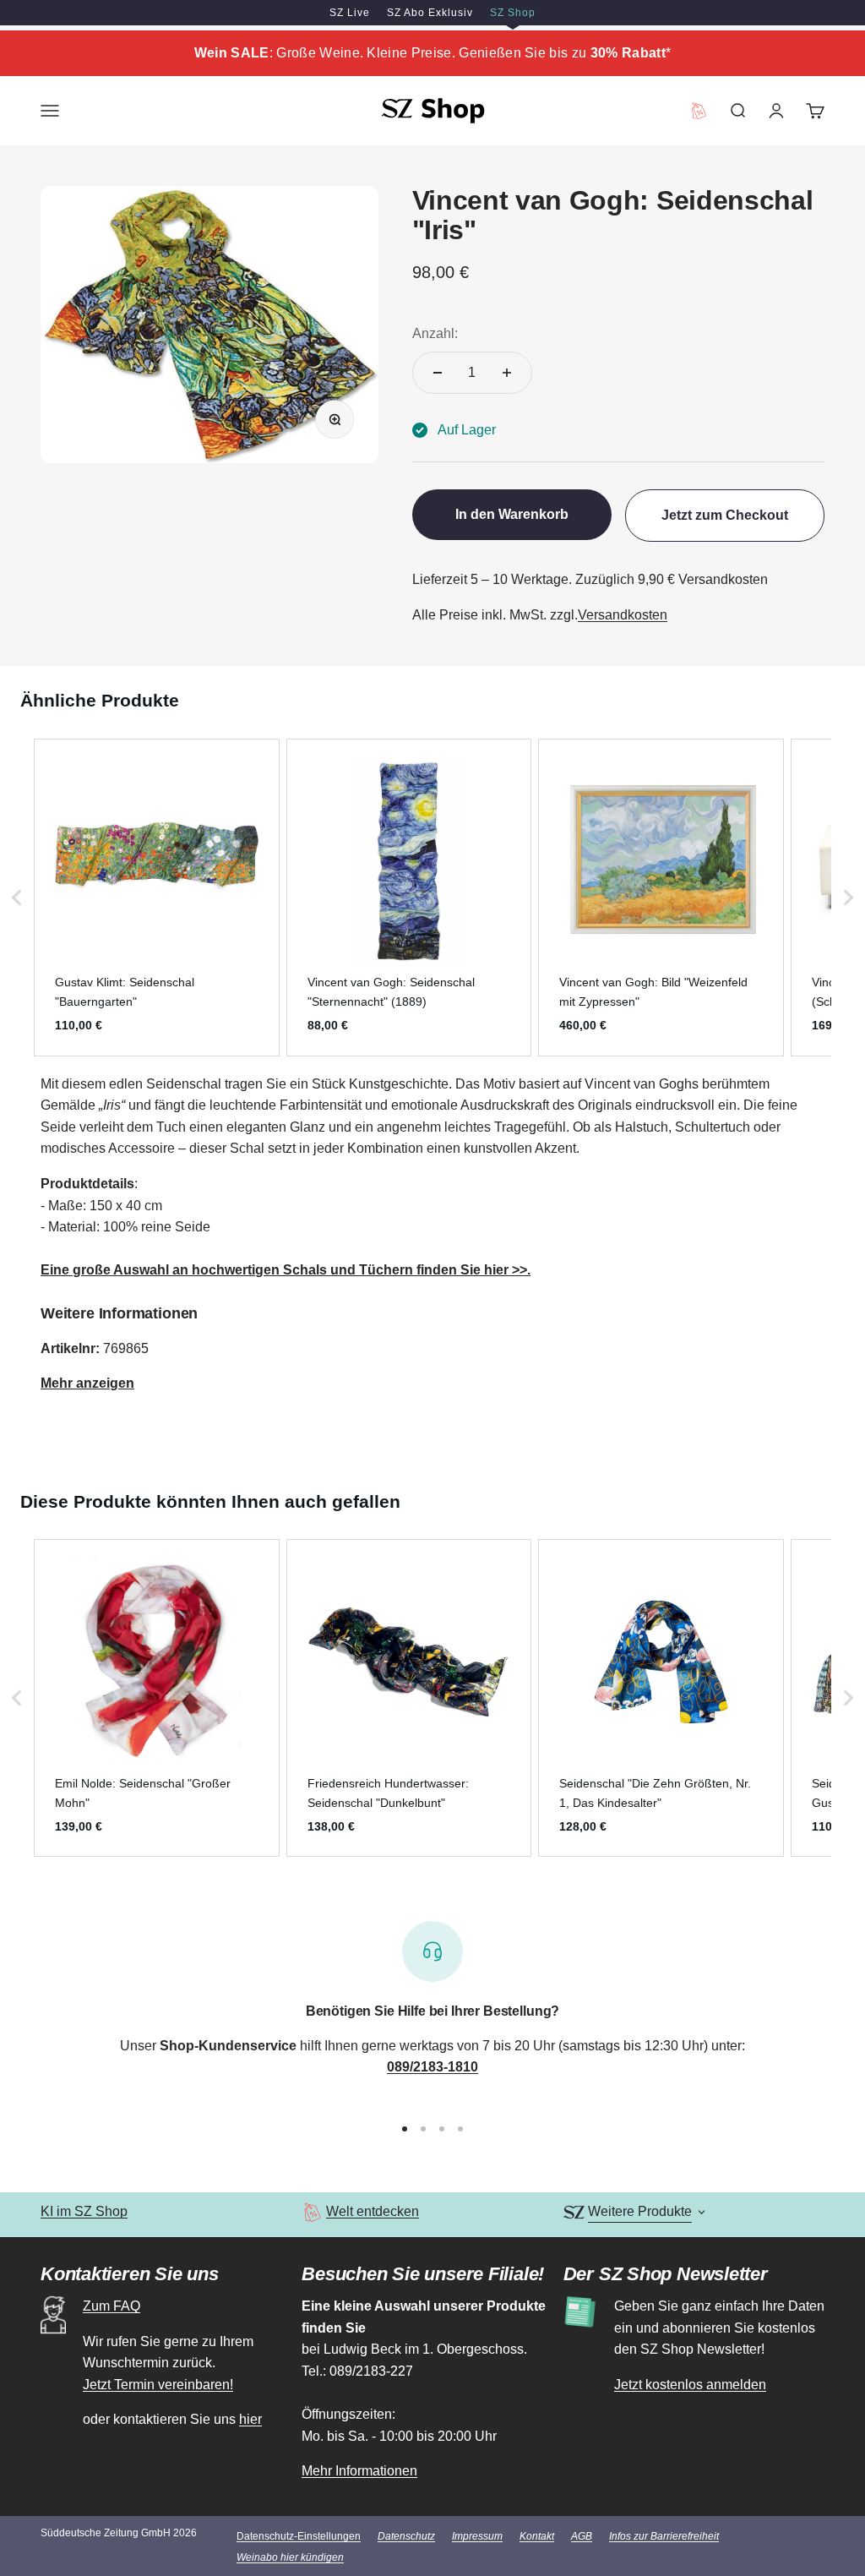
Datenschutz (406, 2536)
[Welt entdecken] (312, 2212)
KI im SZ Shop (84, 2211)
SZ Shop (513, 13)
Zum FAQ (112, 2306)
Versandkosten (623, 615)
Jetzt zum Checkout (725, 515)
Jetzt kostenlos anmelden (690, 2385)
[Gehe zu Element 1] (405, 2129)
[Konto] (776, 111)
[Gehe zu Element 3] (442, 2129)
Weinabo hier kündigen (290, 2557)
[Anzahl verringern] (438, 373)
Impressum (477, 2536)
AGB (582, 2536)
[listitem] (157, 898)
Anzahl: (435, 333)
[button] (17, 898)
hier (250, 2419)
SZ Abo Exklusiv (430, 13)
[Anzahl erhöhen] (507, 373)
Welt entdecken (373, 2211)
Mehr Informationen (359, 2471)
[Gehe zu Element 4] (460, 2129)
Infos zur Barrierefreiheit (664, 2536)
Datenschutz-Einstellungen (299, 2536)
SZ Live (350, 13)
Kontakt (537, 2536)
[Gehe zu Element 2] (423, 2129)
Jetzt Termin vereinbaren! (158, 2385)
